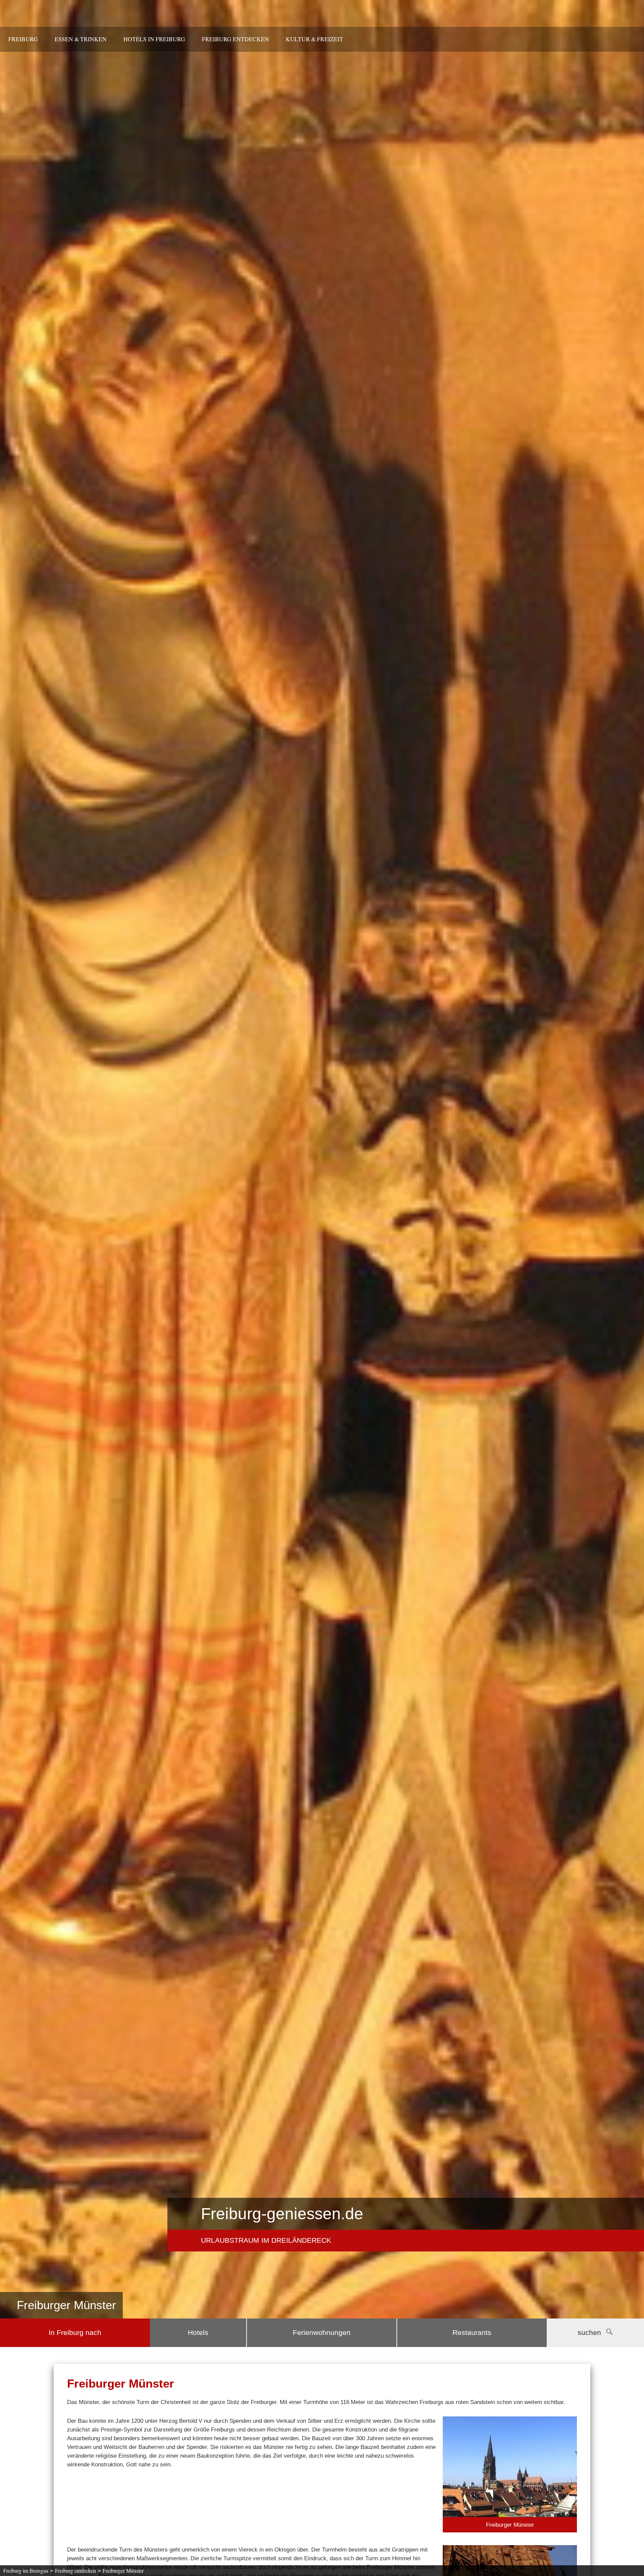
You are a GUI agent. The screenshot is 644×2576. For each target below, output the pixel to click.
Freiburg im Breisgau (26, 2570)
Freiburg (23, 39)
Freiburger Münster (123, 2570)
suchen (589, 2333)
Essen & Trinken (81, 39)
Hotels (198, 2333)
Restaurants (472, 2333)
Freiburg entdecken (235, 39)
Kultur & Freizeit (314, 39)
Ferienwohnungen (322, 2333)
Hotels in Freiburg (154, 39)
